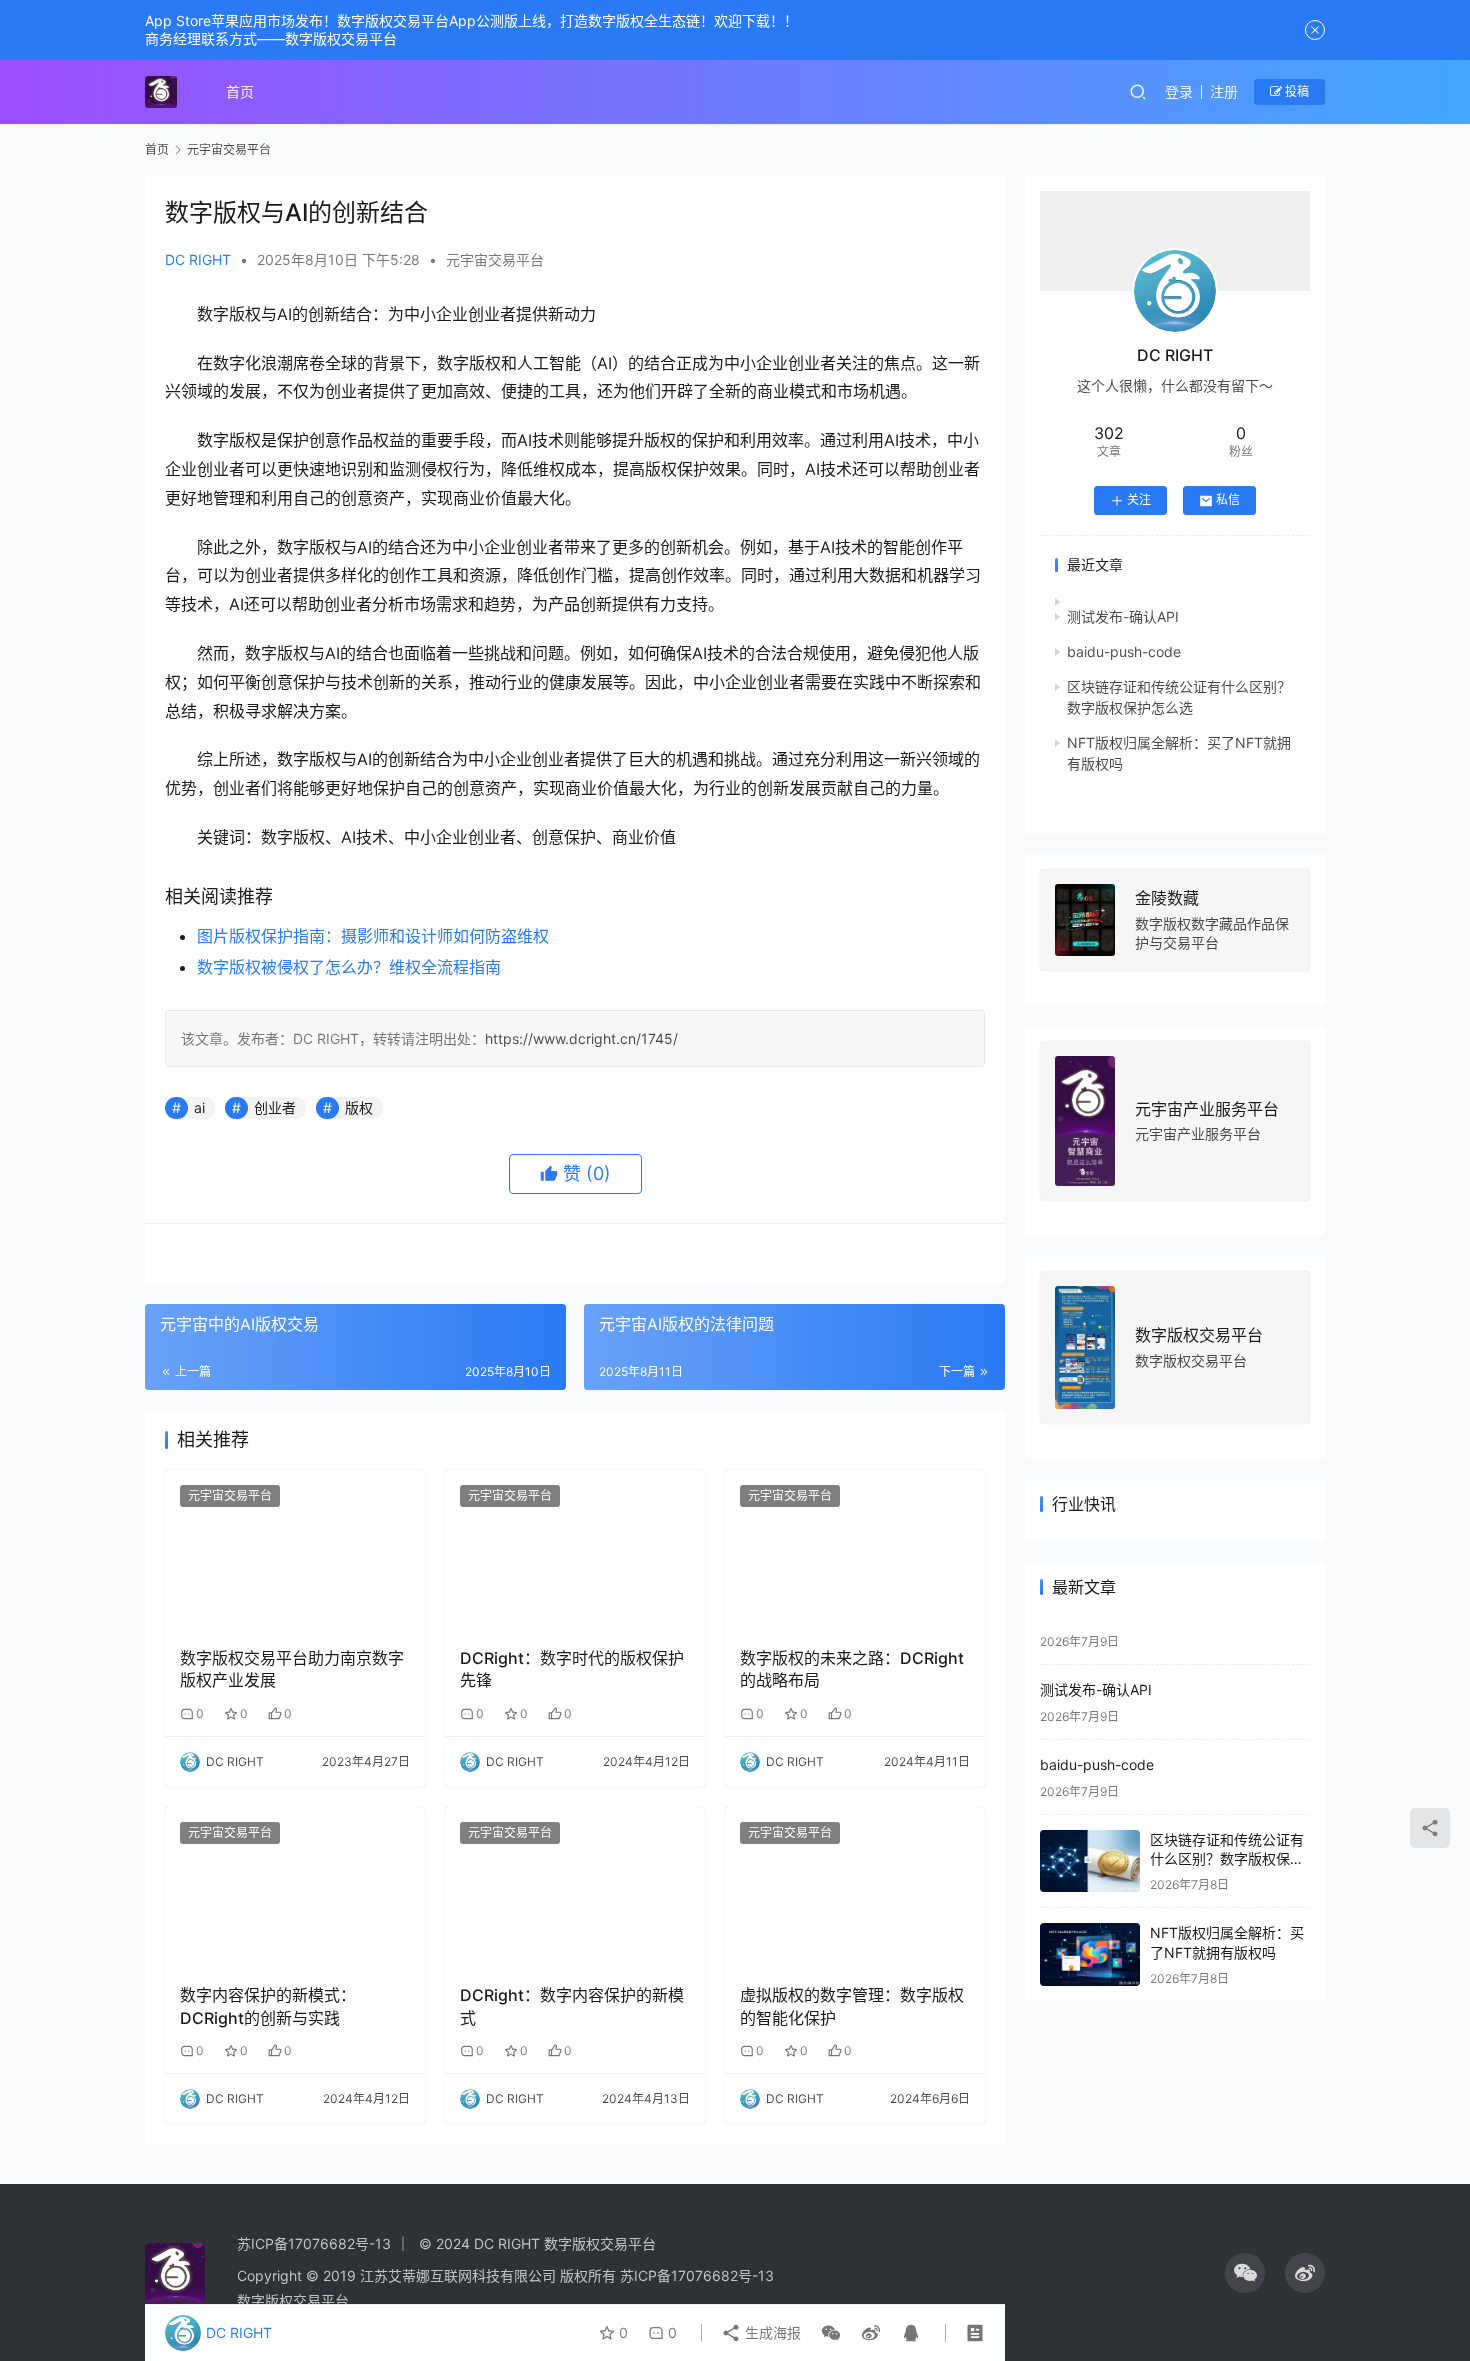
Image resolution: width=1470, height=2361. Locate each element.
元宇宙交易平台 (495, 259)
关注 (1139, 499)
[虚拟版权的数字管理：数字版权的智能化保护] (855, 1888)
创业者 (275, 1107)
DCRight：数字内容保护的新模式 (572, 2006)
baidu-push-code (1124, 651)
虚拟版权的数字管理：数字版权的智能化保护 (852, 2006)
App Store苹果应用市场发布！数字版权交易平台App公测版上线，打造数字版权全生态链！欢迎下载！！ (471, 20)
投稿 (1295, 91)
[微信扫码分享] (831, 2333)
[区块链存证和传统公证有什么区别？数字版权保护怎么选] (1090, 1861)
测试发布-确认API (1123, 616)
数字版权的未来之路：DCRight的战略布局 (852, 1669)
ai (199, 1107)
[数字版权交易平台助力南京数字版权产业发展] (295, 1551)
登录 (1179, 91)
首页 (240, 91)
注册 (1224, 91)
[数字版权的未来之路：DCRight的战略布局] (855, 1551)
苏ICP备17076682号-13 (314, 2243)
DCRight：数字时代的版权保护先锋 (572, 1669)
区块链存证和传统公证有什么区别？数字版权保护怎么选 (1227, 1859)
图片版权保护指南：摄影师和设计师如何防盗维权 (373, 936)
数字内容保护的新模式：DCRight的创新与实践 (268, 2006)
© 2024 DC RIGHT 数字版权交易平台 (537, 2243)
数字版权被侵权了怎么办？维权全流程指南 (349, 967)
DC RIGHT (198, 259)
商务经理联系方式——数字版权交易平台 (271, 38)
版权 (359, 1107)
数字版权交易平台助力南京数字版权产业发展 (292, 1669)
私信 (1228, 499)
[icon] (1245, 2273)
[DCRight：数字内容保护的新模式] (575, 1888)
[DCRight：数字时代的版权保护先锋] (575, 1551)
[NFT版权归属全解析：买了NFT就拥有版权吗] (1090, 1954)
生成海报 (771, 2332)
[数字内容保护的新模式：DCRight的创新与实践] (295, 1888)
